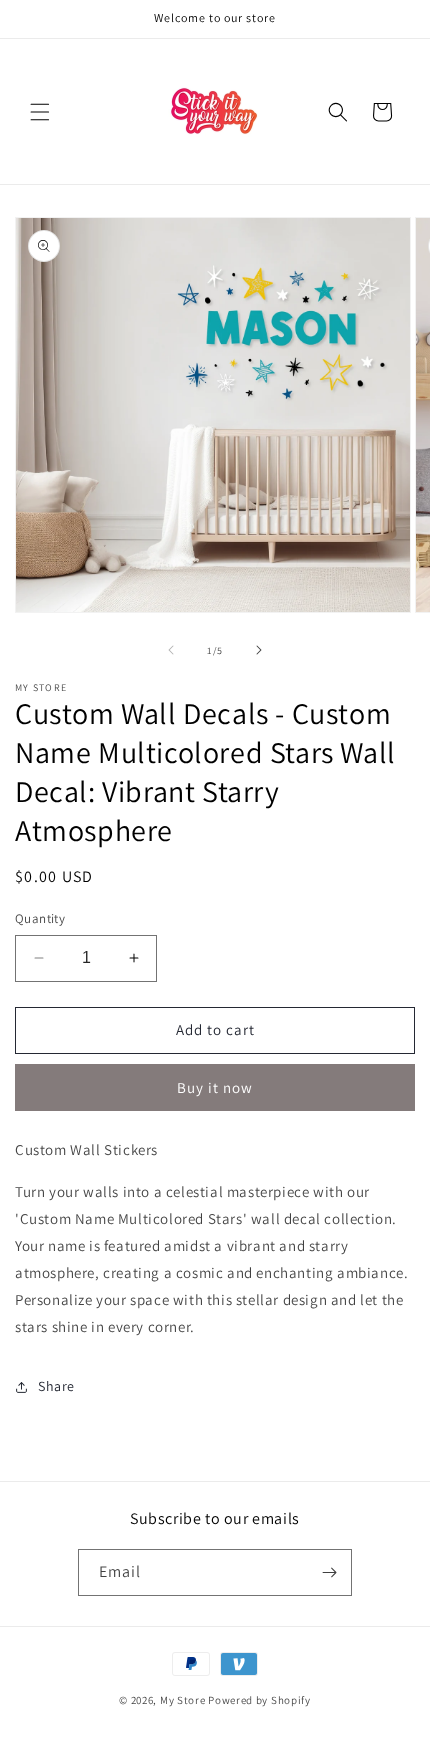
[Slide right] (259, 650)
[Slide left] (171, 650)
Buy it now (215, 1087)
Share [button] (56, 1386)
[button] (40, 112)
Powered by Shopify (259, 1700)
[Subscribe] (329, 1572)
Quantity (40, 918)
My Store (183, 1700)
